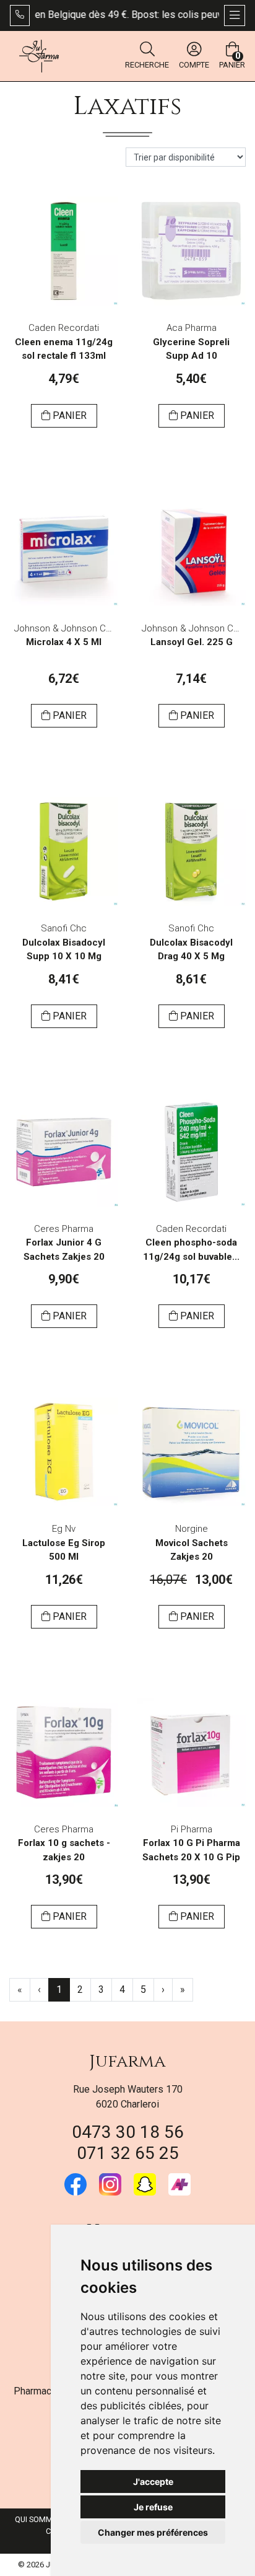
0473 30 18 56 (128, 2132)
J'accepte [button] (153, 2481)
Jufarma (127, 2061)
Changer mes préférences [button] (153, 2532)
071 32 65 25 (128, 2153)
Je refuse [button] (153, 2507)
